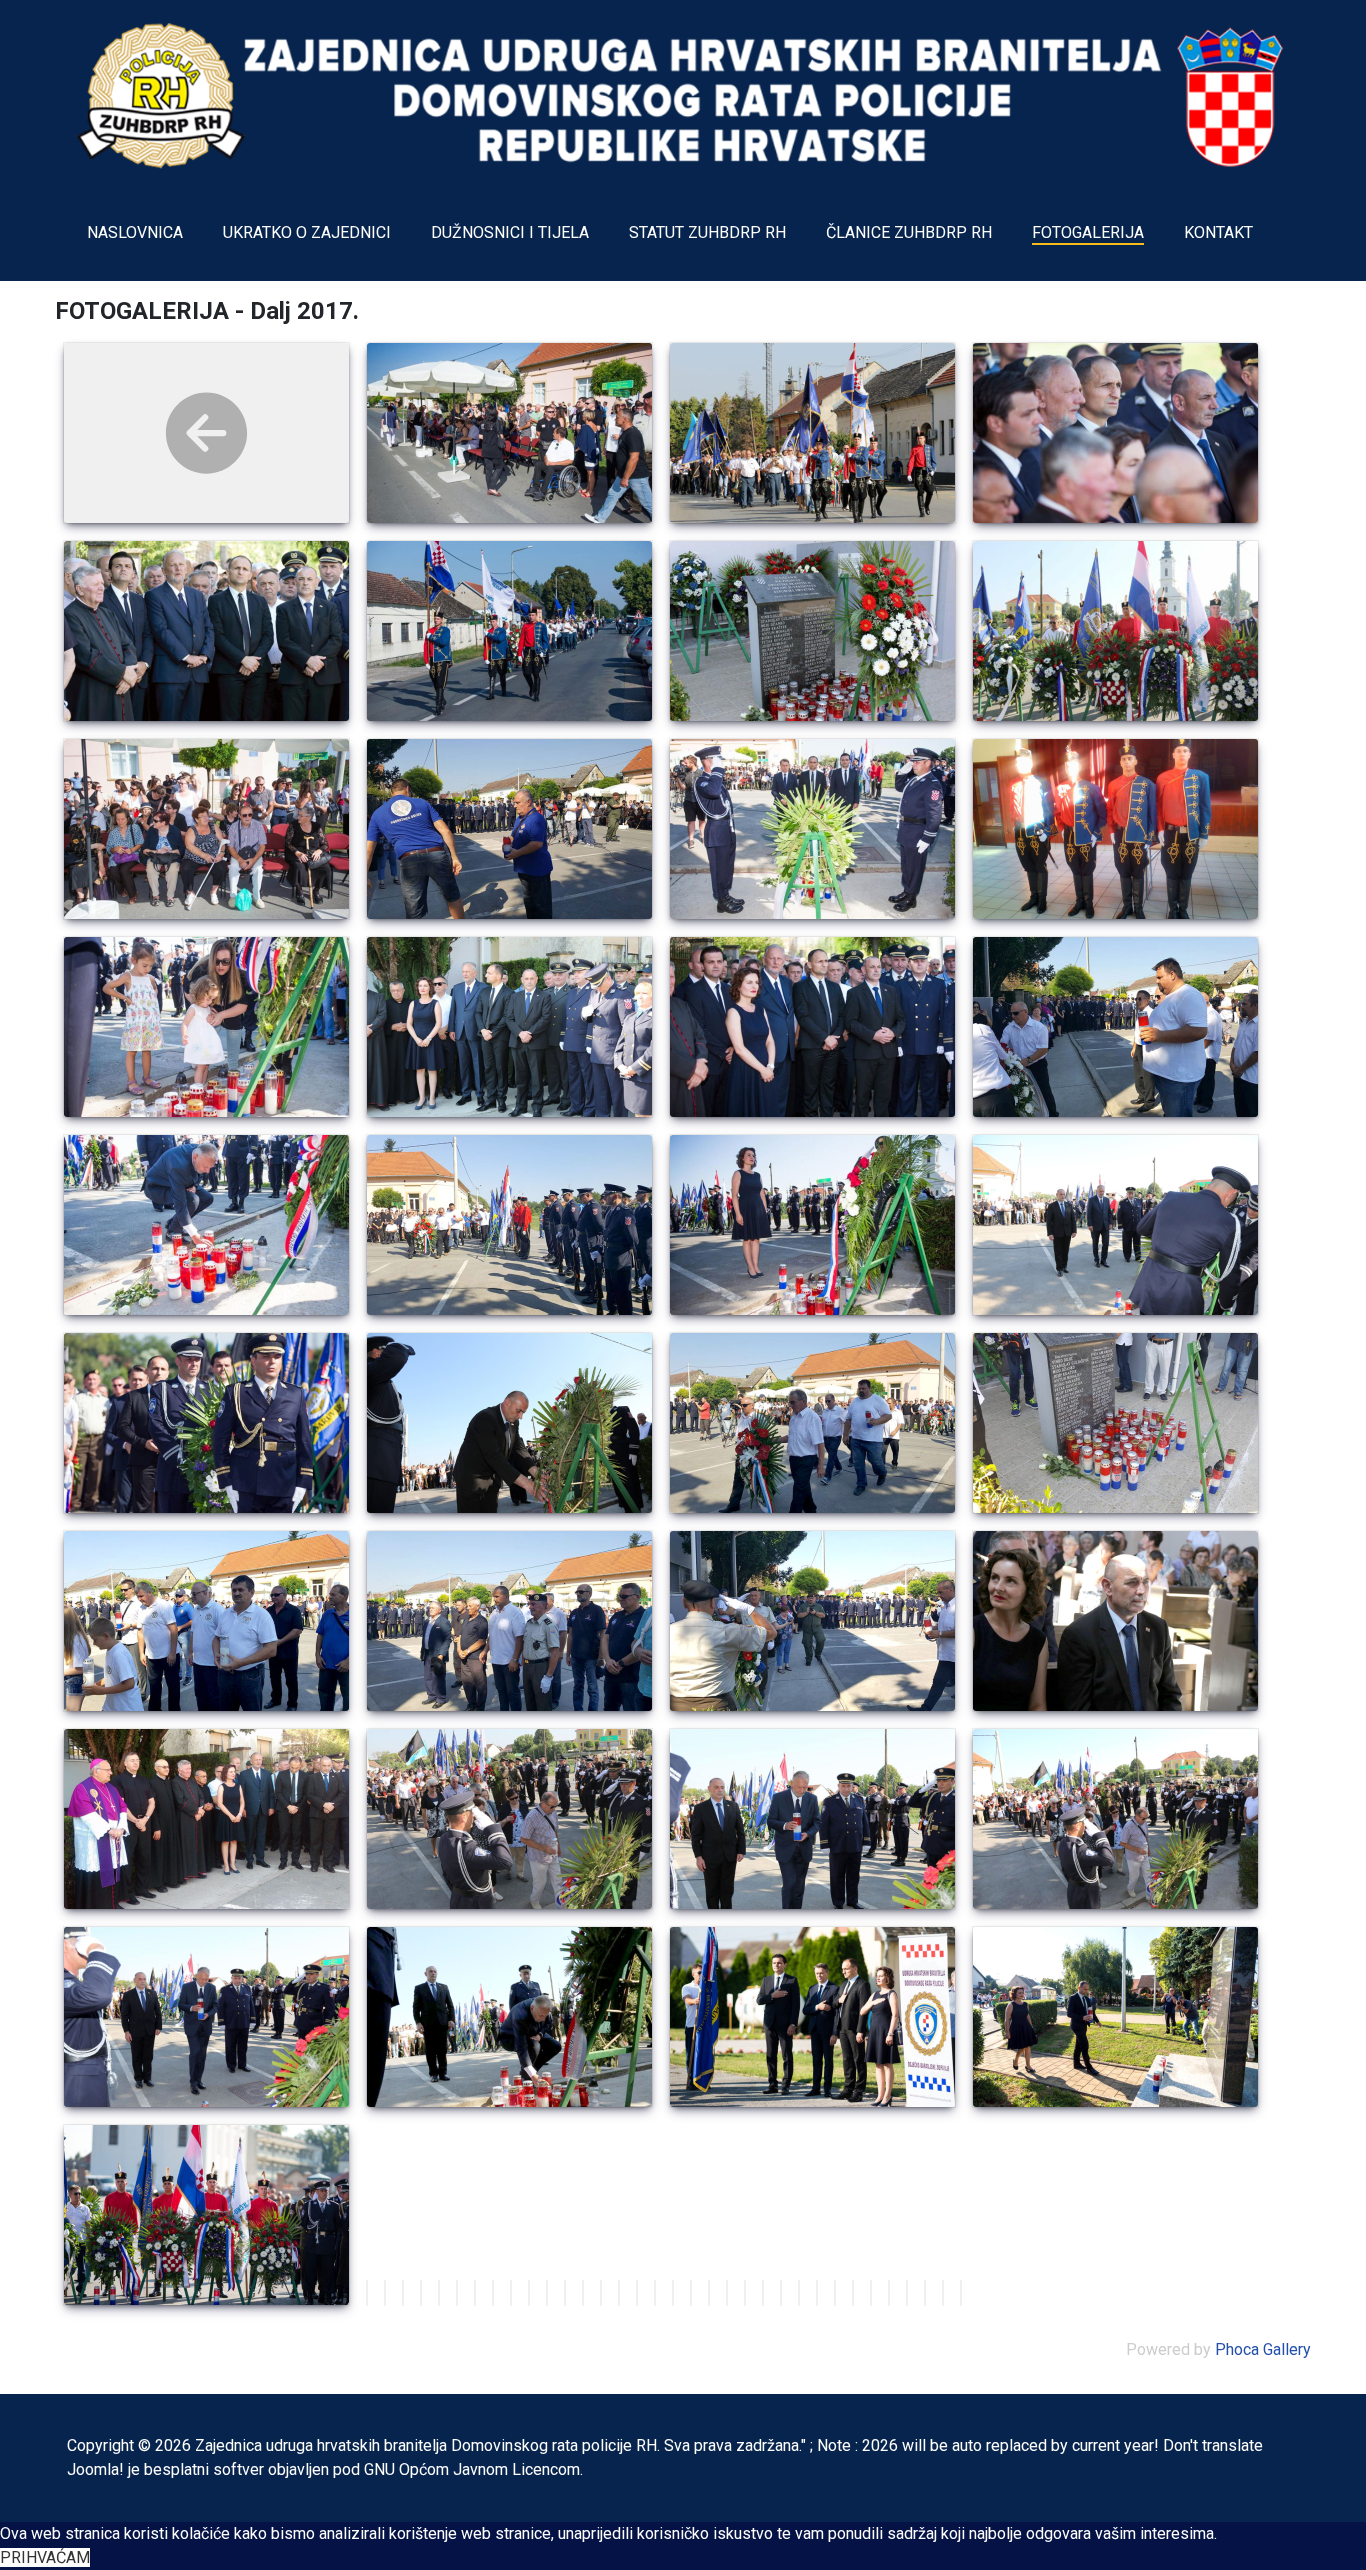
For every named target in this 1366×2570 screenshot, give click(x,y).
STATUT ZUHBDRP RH (707, 232)
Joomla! (95, 2469)
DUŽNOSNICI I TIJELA (510, 232)
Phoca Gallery (1263, 2349)
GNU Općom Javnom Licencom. (473, 2469)
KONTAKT (1218, 232)
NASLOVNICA (135, 232)
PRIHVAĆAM (45, 2557)
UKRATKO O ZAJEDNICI (307, 232)
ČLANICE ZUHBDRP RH (909, 232)
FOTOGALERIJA (1088, 232)
